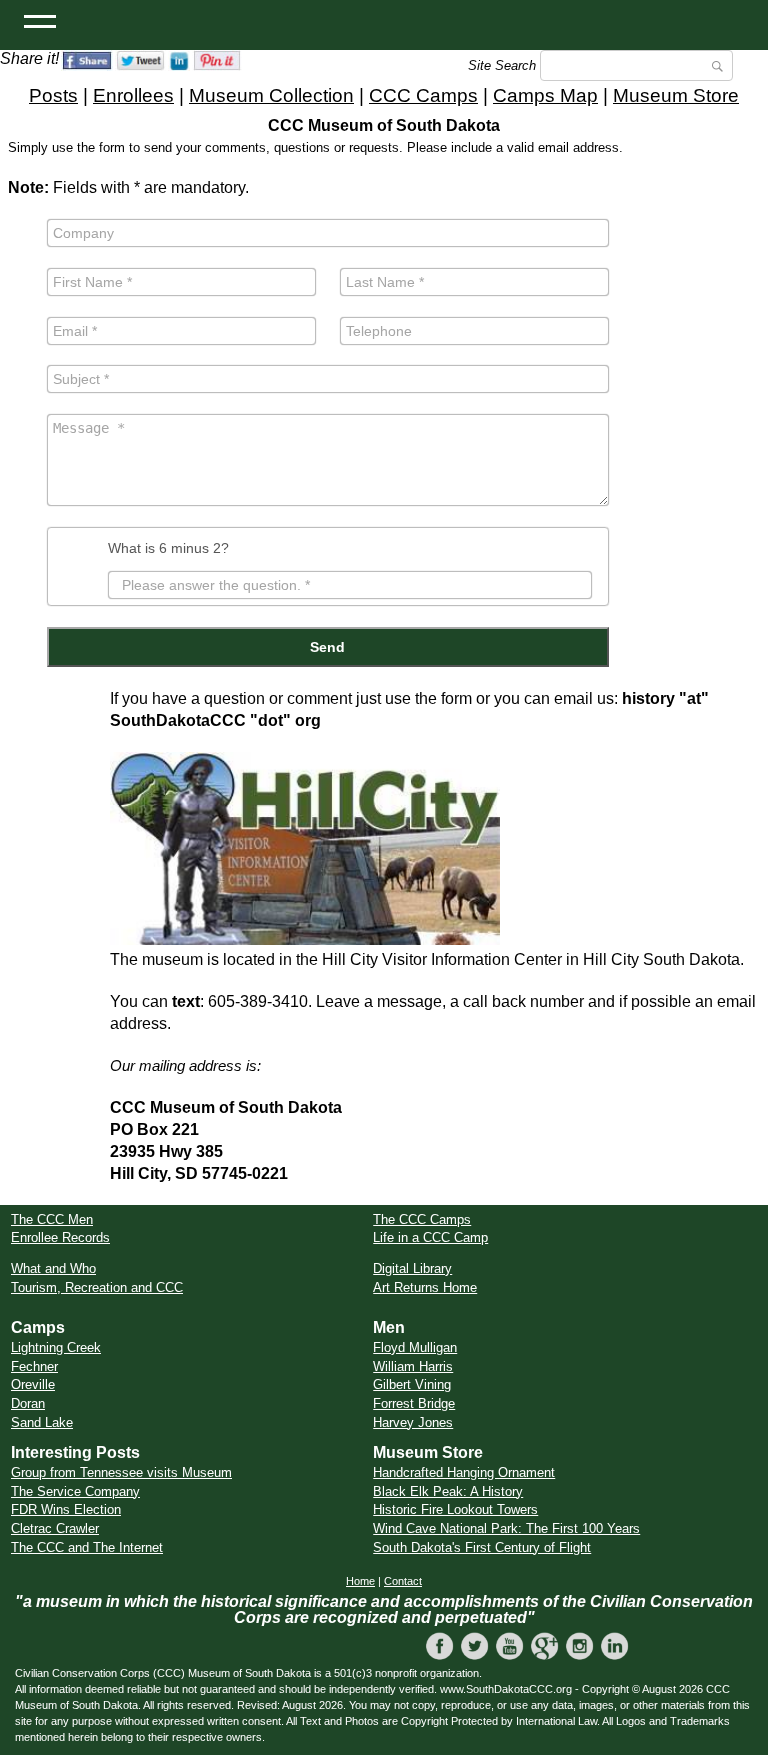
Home (360, 1581)
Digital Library (412, 1268)
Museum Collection (271, 95)
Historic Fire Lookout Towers (455, 1509)
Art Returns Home (425, 1287)
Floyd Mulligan (415, 1347)
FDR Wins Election (66, 1509)
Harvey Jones (413, 1422)
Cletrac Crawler (55, 1528)
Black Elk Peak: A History (448, 1491)
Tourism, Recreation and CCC (97, 1287)
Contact (403, 1581)
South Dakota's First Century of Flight (482, 1547)
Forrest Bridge (414, 1403)
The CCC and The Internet (87, 1547)
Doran (28, 1403)
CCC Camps (423, 95)
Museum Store (676, 95)
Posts (53, 95)
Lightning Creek (56, 1347)
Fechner (34, 1366)
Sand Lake (42, 1422)
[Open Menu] (40, 20)
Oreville (33, 1384)
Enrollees (133, 95)
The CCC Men (52, 1219)
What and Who (53, 1268)
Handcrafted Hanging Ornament (464, 1472)
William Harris (413, 1366)
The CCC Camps (422, 1219)
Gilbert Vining (412, 1384)
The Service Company (75, 1491)
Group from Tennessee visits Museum (121, 1472)
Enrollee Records (60, 1237)
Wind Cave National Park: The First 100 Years (506, 1528)
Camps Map (545, 95)
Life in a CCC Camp (430, 1237)
